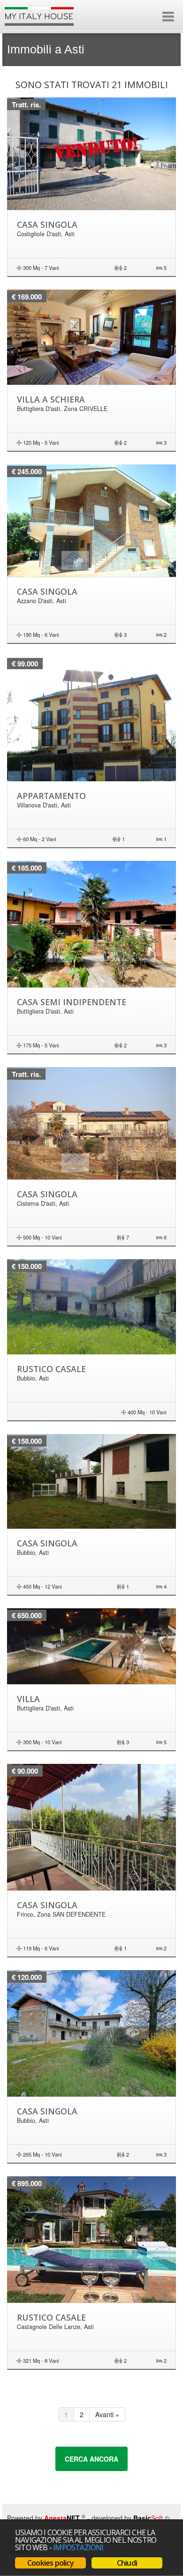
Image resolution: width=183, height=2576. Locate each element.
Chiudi (127, 2563)
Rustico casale (51, 1369)
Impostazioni (78, 2547)
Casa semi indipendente (72, 1002)
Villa (28, 1699)
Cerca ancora (91, 2459)
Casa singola (47, 224)
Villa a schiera (51, 399)
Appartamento (51, 796)
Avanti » (107, 2414)
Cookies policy (50, 2563)
